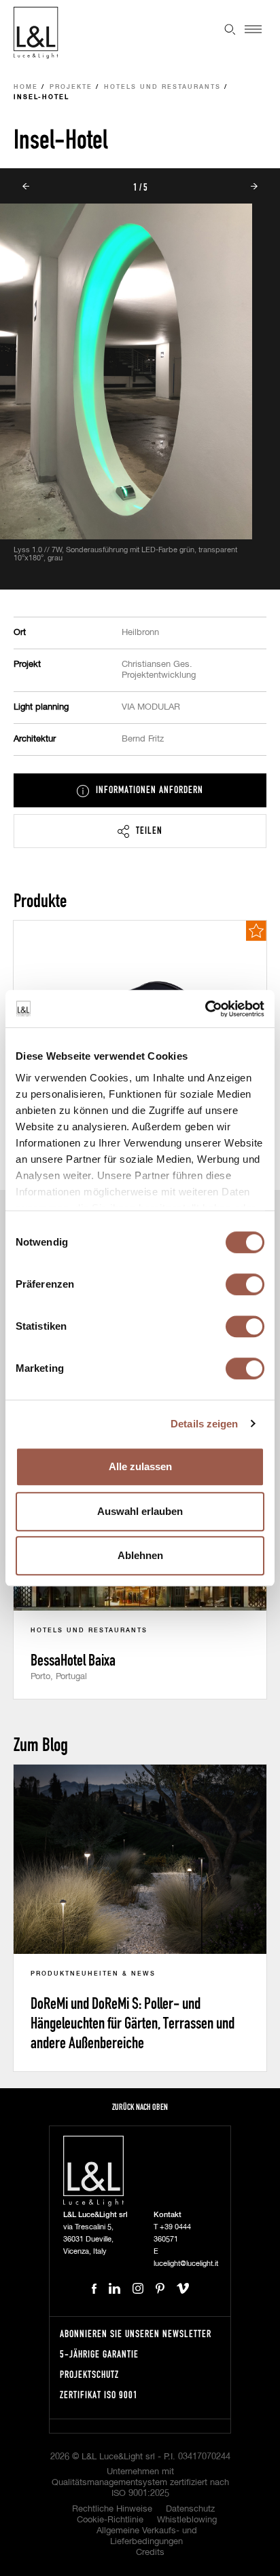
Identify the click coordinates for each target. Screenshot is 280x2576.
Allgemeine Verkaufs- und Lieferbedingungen (147, 2536)
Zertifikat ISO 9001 (99, 2395)
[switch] (245, 1284)
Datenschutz (190, 2509)
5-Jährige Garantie (99, 2354)
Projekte (71, 87)
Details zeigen (204, 1424)
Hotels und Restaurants (162, 87)
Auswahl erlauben (140, 1511)
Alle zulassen (140, 1466)
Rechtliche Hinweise (112, 2509)
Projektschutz (89, 2374)
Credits (150, 2553)
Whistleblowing (187, 2520)
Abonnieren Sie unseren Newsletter (136, 2333)
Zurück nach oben (140, 2107)
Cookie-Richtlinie (110, 2520)
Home (26, 87)
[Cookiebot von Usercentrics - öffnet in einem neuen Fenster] (205, 1009)
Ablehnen (140, 1555)
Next (254, 187)
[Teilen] (140, 831)
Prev (26, 187)
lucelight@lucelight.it (186, 2264)
